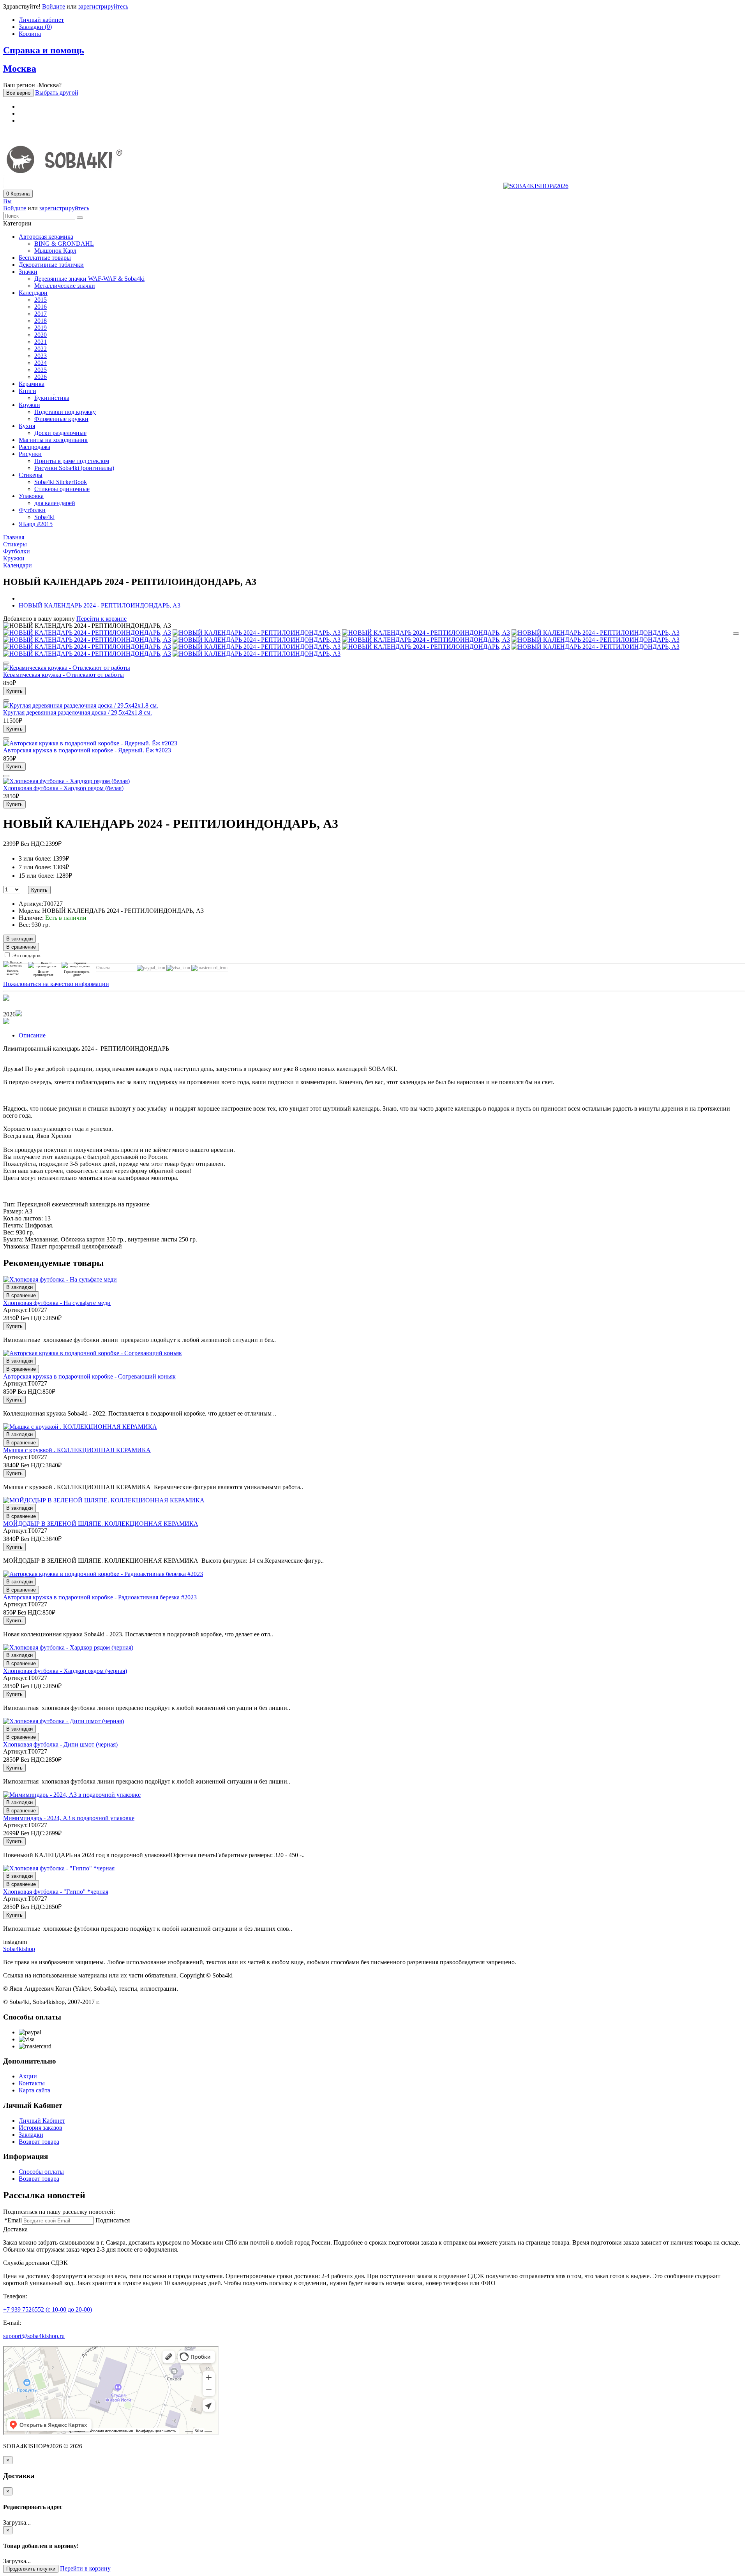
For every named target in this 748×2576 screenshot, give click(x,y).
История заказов (41, 2128)
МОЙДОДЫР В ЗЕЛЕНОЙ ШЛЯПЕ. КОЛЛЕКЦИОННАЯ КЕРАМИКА (101, 1524)
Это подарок (26, 955)
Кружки (29, 405)
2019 (41, 328)
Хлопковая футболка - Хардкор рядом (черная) (65, 1671)
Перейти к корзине (101, 619)
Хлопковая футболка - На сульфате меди (57, 1303)
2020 (41, 335)
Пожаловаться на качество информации (56, 984)
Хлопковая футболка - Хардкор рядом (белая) (63, 788)
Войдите (54, 6)
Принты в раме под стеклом (72, 461)
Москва (20, 69)
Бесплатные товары (45, 258)
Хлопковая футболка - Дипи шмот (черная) (60, 1744)
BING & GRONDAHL (64, 244)
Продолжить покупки (31, 2569)
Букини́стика (52, 398)
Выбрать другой (57, 92)
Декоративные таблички (51, 265)
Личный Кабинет (42, 2121)
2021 (41, 342)
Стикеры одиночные (62, 489)
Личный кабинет (41, 20)
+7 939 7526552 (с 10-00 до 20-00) (48, 2309)
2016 (41, 307)
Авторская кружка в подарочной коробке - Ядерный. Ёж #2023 (87, 750)
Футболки (32, 510)
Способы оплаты (41, 2172)
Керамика (32, 384)
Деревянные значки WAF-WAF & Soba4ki (89, 279)
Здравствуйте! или (66, 6)
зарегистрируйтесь (103, 6)
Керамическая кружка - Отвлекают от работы (64, 675)
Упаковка (31, 496)
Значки (28, 272)
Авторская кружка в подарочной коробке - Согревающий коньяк (89, 1376)
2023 (41, 356)
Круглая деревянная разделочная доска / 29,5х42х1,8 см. (78, 712)
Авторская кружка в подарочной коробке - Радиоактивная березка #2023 (100, 1597)
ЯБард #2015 (36, 524)
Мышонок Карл (55, 251)
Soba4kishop (19, 1949)
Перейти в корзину (85, 2568)
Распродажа (34, 447)
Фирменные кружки (61, 419)
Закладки (31, 2135)
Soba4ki (44, 517)
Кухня (27, 426)
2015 (41, 300)
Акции (28, 2076)
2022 (41, 349)
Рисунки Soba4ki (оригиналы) (74, 468)
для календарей (55, 503)
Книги (27, 391)
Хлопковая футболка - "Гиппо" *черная (56, 1892)
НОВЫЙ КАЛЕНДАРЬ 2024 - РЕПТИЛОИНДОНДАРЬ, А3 (100, 605)
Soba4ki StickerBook (61, 482)
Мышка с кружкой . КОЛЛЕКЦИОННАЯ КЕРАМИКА (77, 1450)
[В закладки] (736, 634)
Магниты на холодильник (53, 440)
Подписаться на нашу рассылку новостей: (59, 2212)
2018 (41, 321)
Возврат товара (39, 2142)
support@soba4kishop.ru (34, 2336)
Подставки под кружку (65, 412)
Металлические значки (65, 286)
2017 (41, 314)
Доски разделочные (60, 433)
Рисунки (30, 454)
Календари (33, 293)
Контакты (32, 2083)
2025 (41, 370)
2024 (41, 363)
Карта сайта (34, 2090)
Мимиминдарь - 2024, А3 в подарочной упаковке (69, 1818)
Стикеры (31, 475)
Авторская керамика (46, 237)
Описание (32, 1035)
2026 (41, 377)
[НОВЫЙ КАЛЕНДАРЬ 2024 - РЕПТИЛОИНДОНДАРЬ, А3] (87, 633)
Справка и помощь (44, 50)
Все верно (18, 93)
